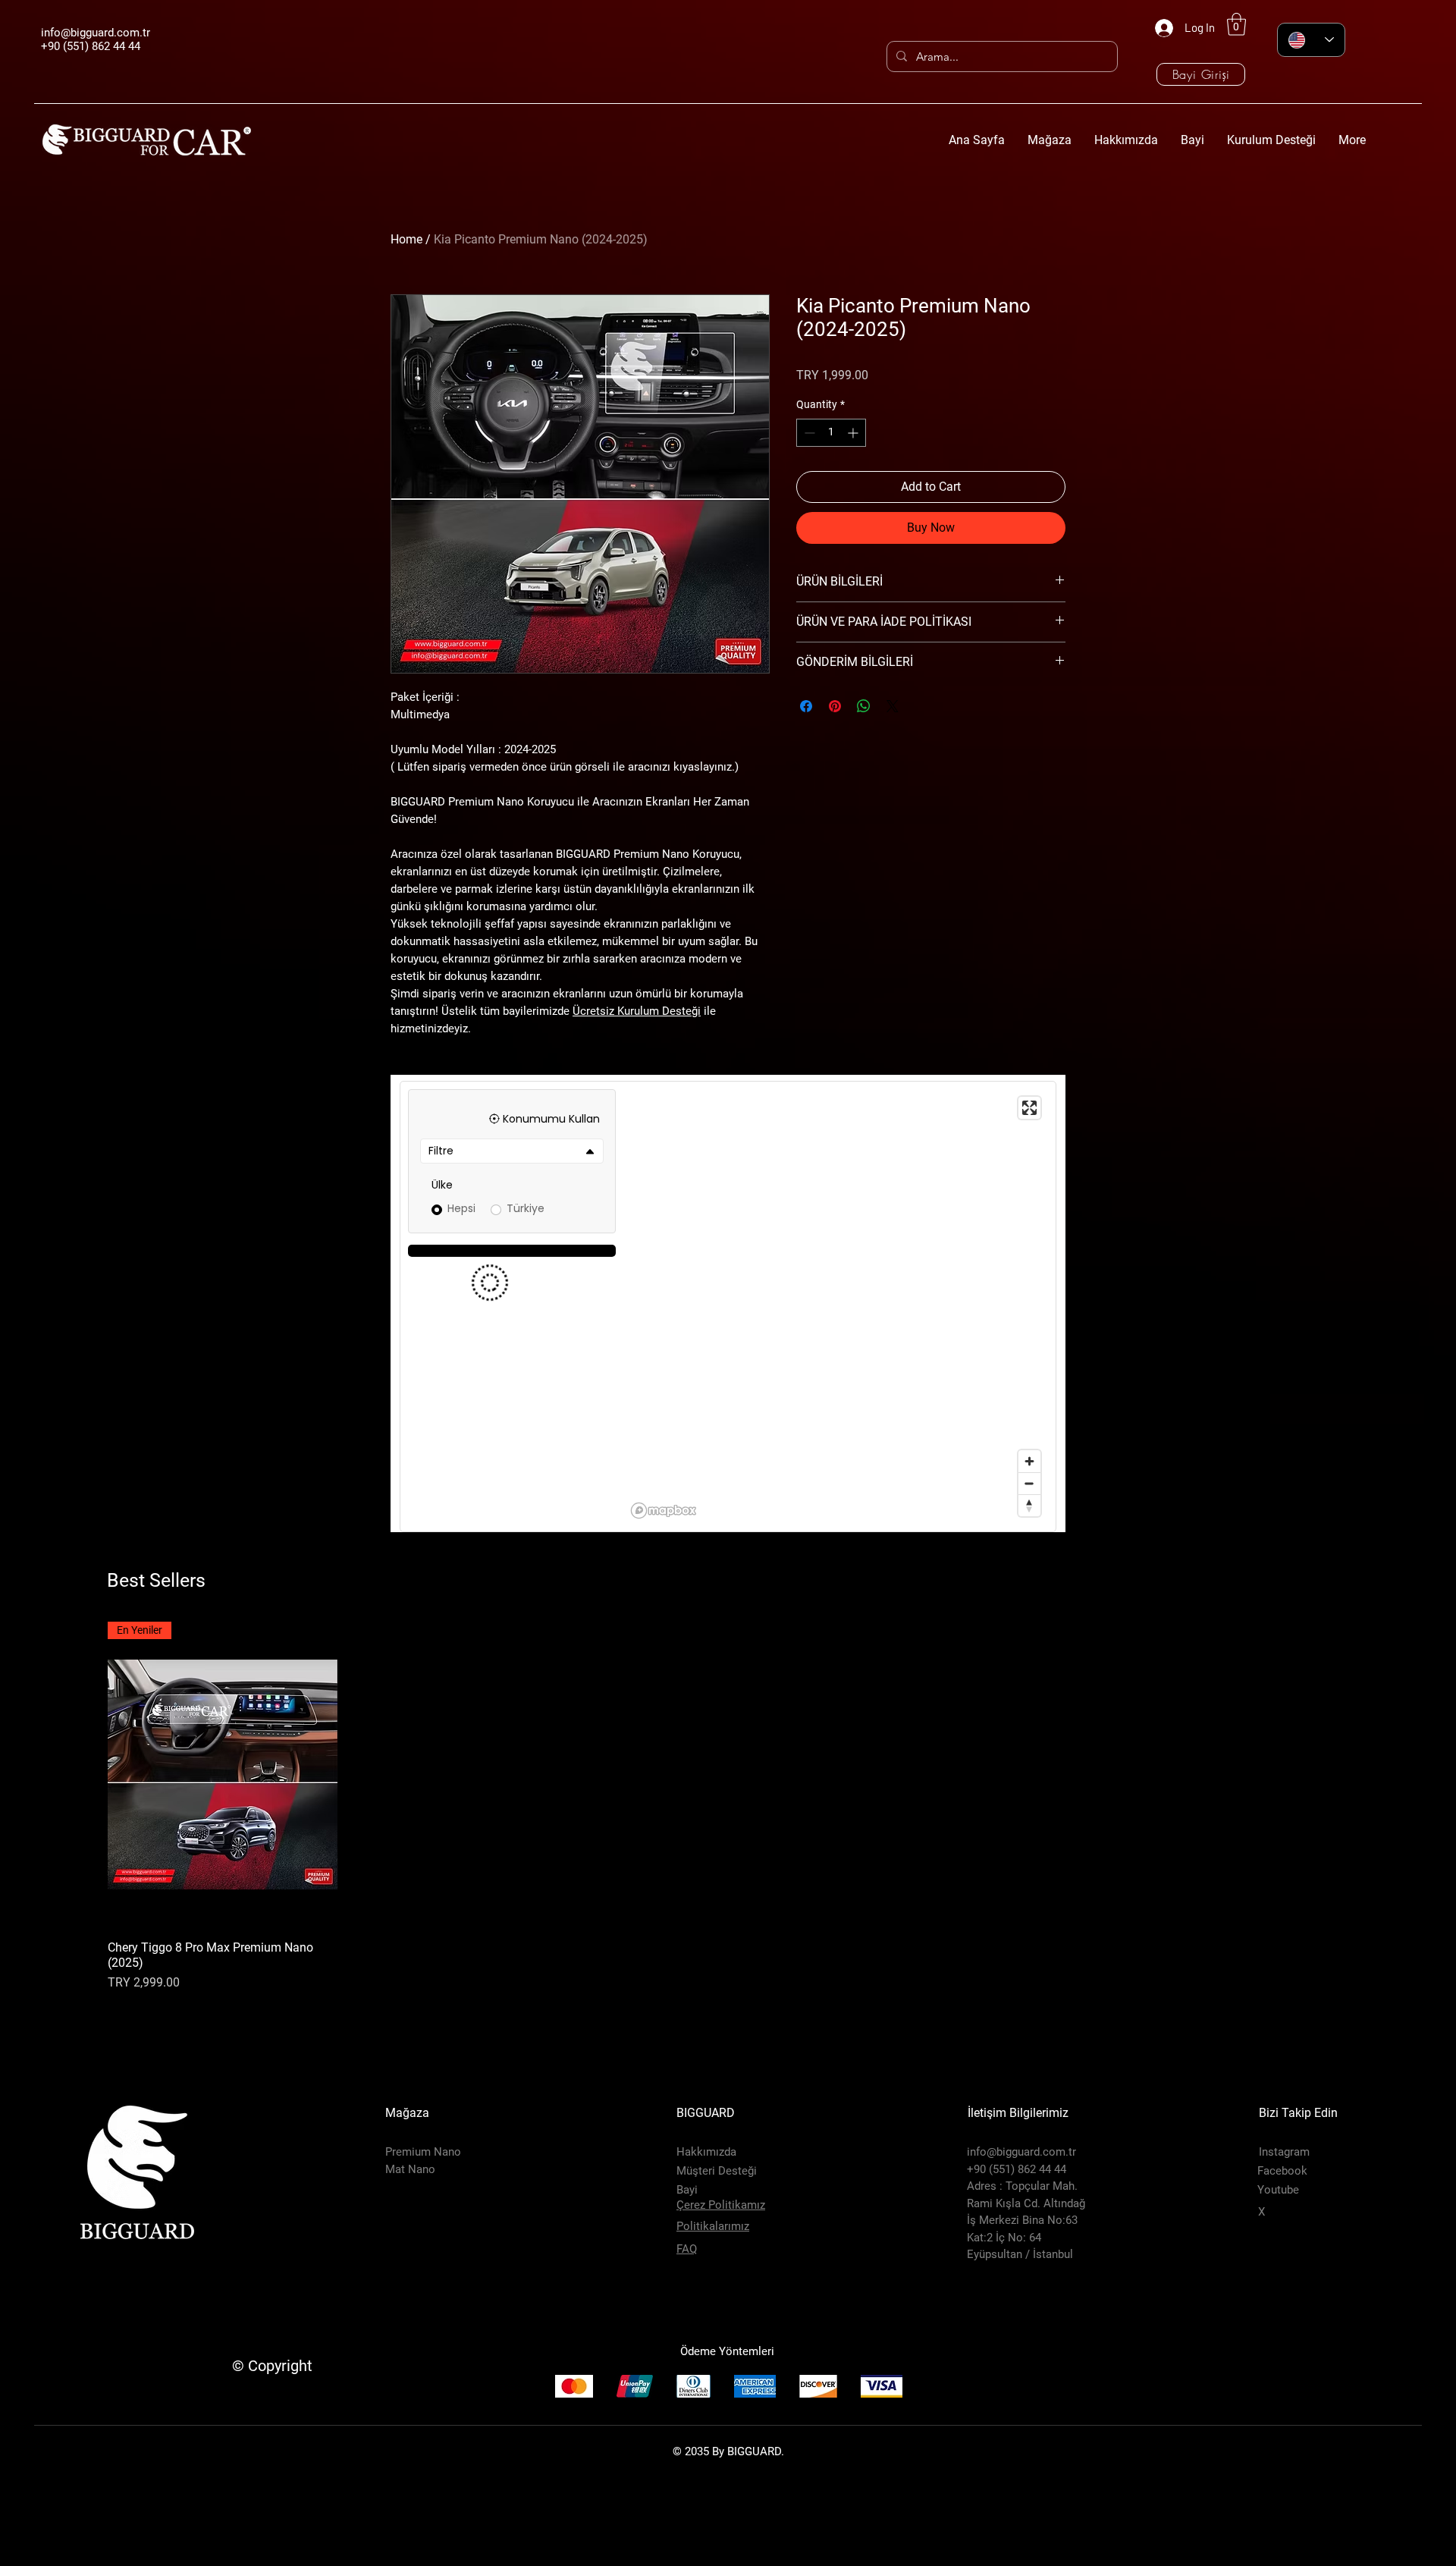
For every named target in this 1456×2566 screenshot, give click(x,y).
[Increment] (854, 433)
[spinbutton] (831, 433)
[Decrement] (808, 433)
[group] (728, 1908)
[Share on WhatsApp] (864, 706)
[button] (1236, 24)
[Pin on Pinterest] (835, 706)
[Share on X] (893, 706)
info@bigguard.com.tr (96, 33)
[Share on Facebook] (806, 706)
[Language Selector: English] (1311, 40)
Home (406, 239)
